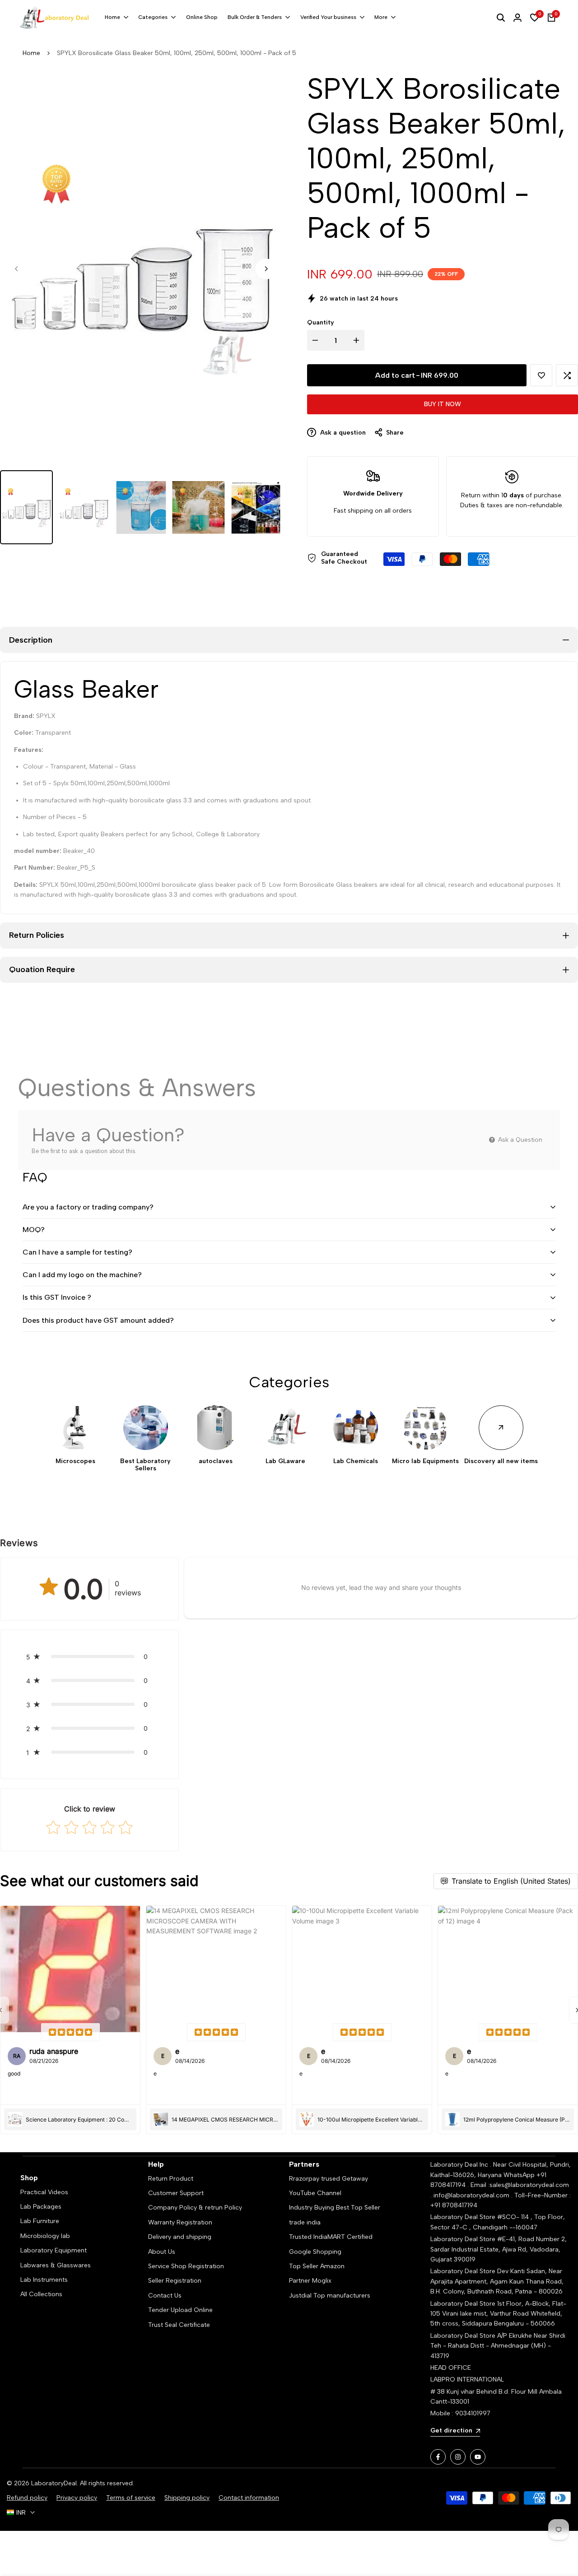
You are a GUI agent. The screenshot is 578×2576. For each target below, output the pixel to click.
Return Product (171, 2179)
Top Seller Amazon (317, 2266)
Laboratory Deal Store (464, 2271)
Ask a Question (519, 1140)
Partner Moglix (310, 2281)
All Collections (41, 2294)
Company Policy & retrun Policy (195, 2208)
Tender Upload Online (180, 2310)
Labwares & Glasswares (56, 2265)
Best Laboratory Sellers (145, 1465)
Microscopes (75, 1461)
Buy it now (443, 404)
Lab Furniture (40, 2221)
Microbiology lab (45, 2236)
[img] (70, 2032)
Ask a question (342, 433)
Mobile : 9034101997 (460, 2413)
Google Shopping (315, 2252)
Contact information (249, 2498)
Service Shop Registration (186, 2266)
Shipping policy (187, 2498)
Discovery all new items (501, 1461)
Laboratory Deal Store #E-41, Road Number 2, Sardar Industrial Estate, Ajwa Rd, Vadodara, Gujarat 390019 (499, 2249)
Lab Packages (41, 2207)
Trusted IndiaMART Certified (331, 2237)
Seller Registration (175, 2281)
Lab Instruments (44, 2280)
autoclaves (216, 1461)
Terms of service (131, 2498)
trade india (305, 2222)
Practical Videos (44, 2192)
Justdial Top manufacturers (330, 2296)
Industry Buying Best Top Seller (335, 2208)
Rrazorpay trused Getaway (329, 2179)
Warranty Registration (180, 2222)
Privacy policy (77, 2498)
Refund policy (27, 2498)
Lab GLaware (285, 1461)
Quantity (321, 322)
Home (31, 53)
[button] (541, 375)
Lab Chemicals (356, 1461)
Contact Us (165, 2296)
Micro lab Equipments (425, 1461)
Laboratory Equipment (54, 2250)
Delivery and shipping (180, 2237)
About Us (162, 2252)
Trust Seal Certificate (179, 2325)
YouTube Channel (315, 2193)
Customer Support (176, 2193)
